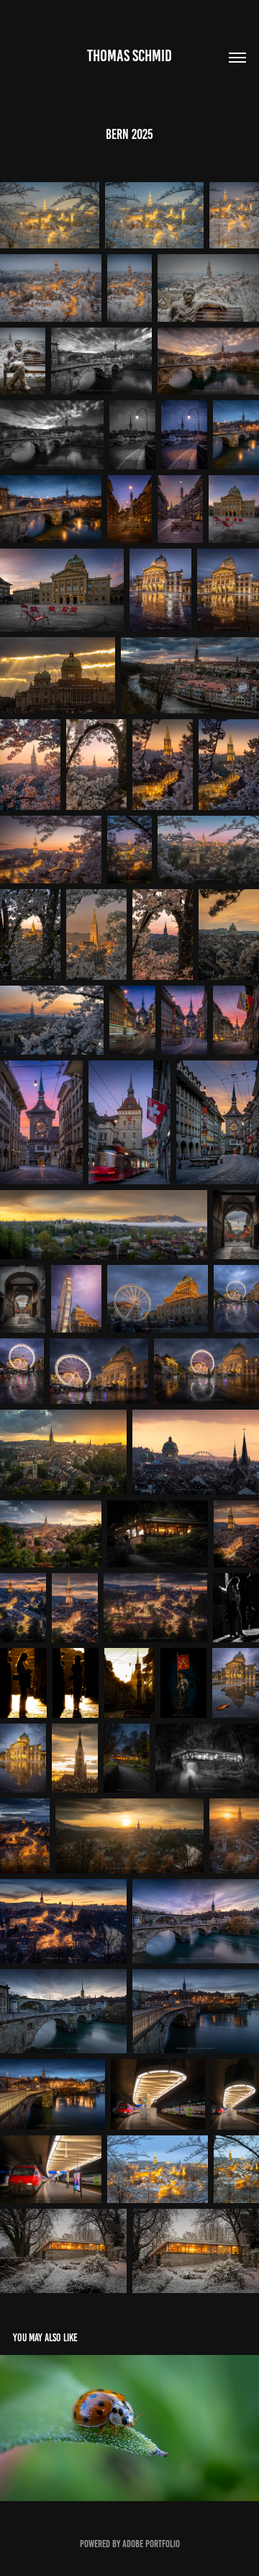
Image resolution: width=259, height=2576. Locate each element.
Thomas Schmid (129, 56)
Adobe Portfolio (151, 2544)
